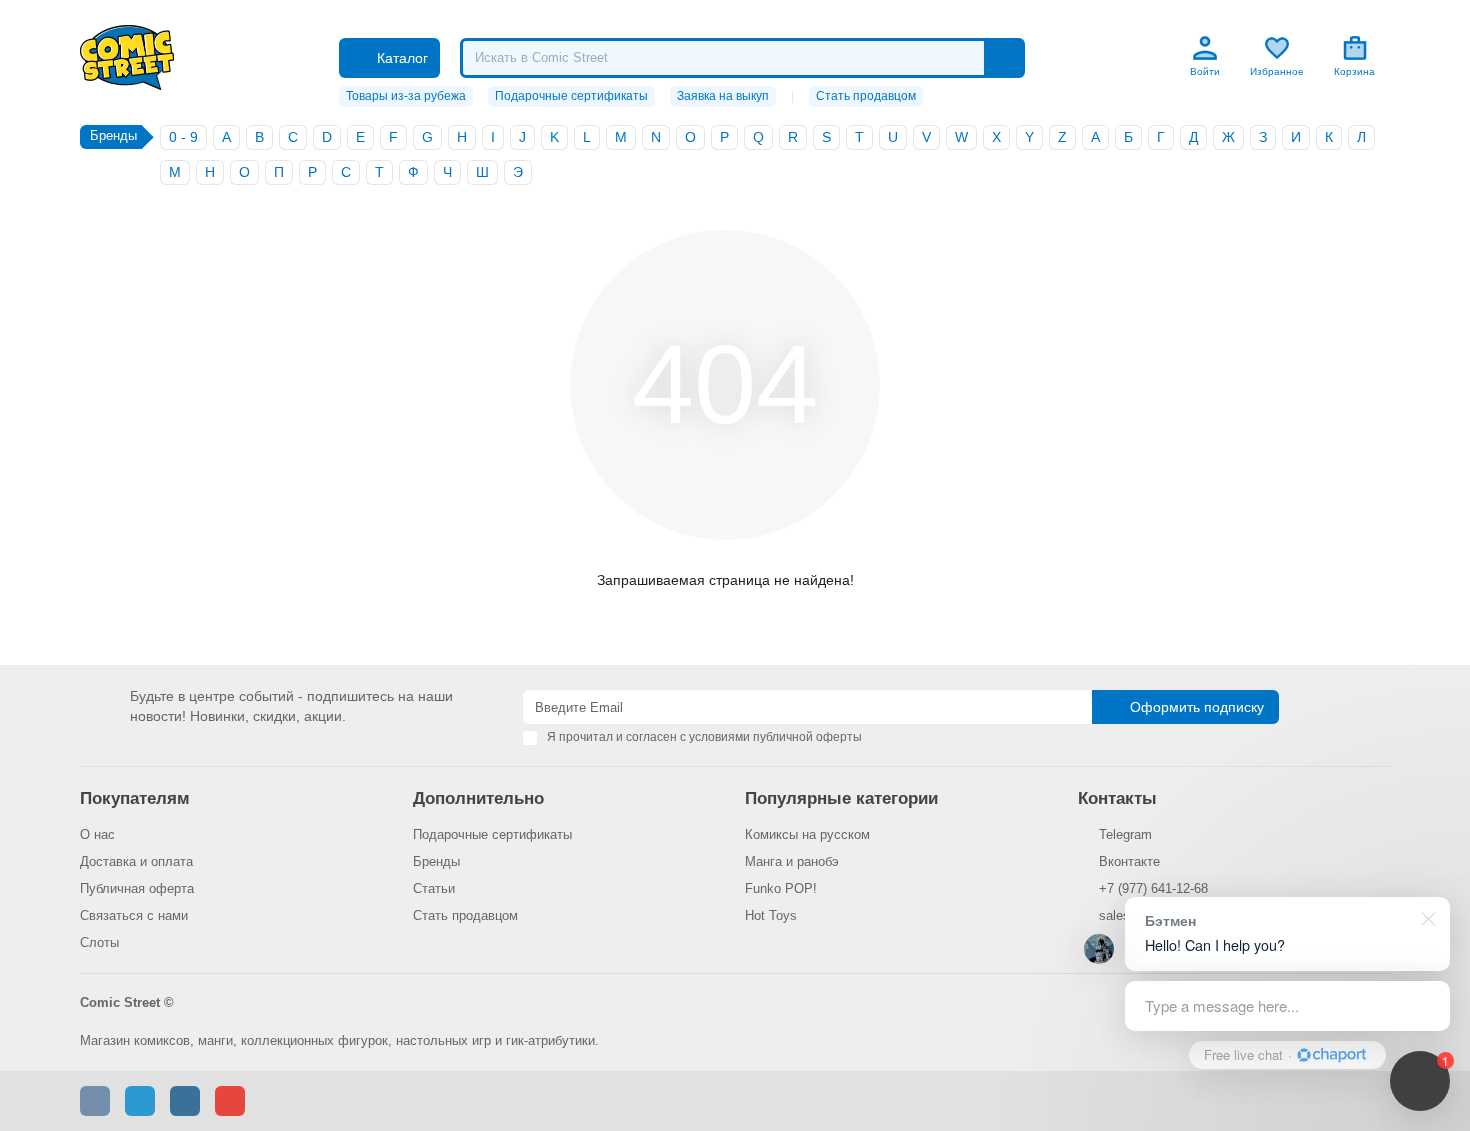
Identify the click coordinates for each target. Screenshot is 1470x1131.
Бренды (436, 861)
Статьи (434, 888)
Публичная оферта (137, 888)
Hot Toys (771, 915)
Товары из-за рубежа (406, 96)
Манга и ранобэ (792, 861)
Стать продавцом (866, 96)
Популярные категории (841, 798)
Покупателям (135, 798)
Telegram (1125, 834)
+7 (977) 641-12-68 (1153, 888)
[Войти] (1205, 48)
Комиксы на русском (807, 834)
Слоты (99, 942)
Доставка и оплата (136, 861)
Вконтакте (1129, 861)
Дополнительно (478, 798)
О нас (97, 834)
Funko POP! (781, 888)
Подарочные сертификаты (571, 96)
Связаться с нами (134, 915)
